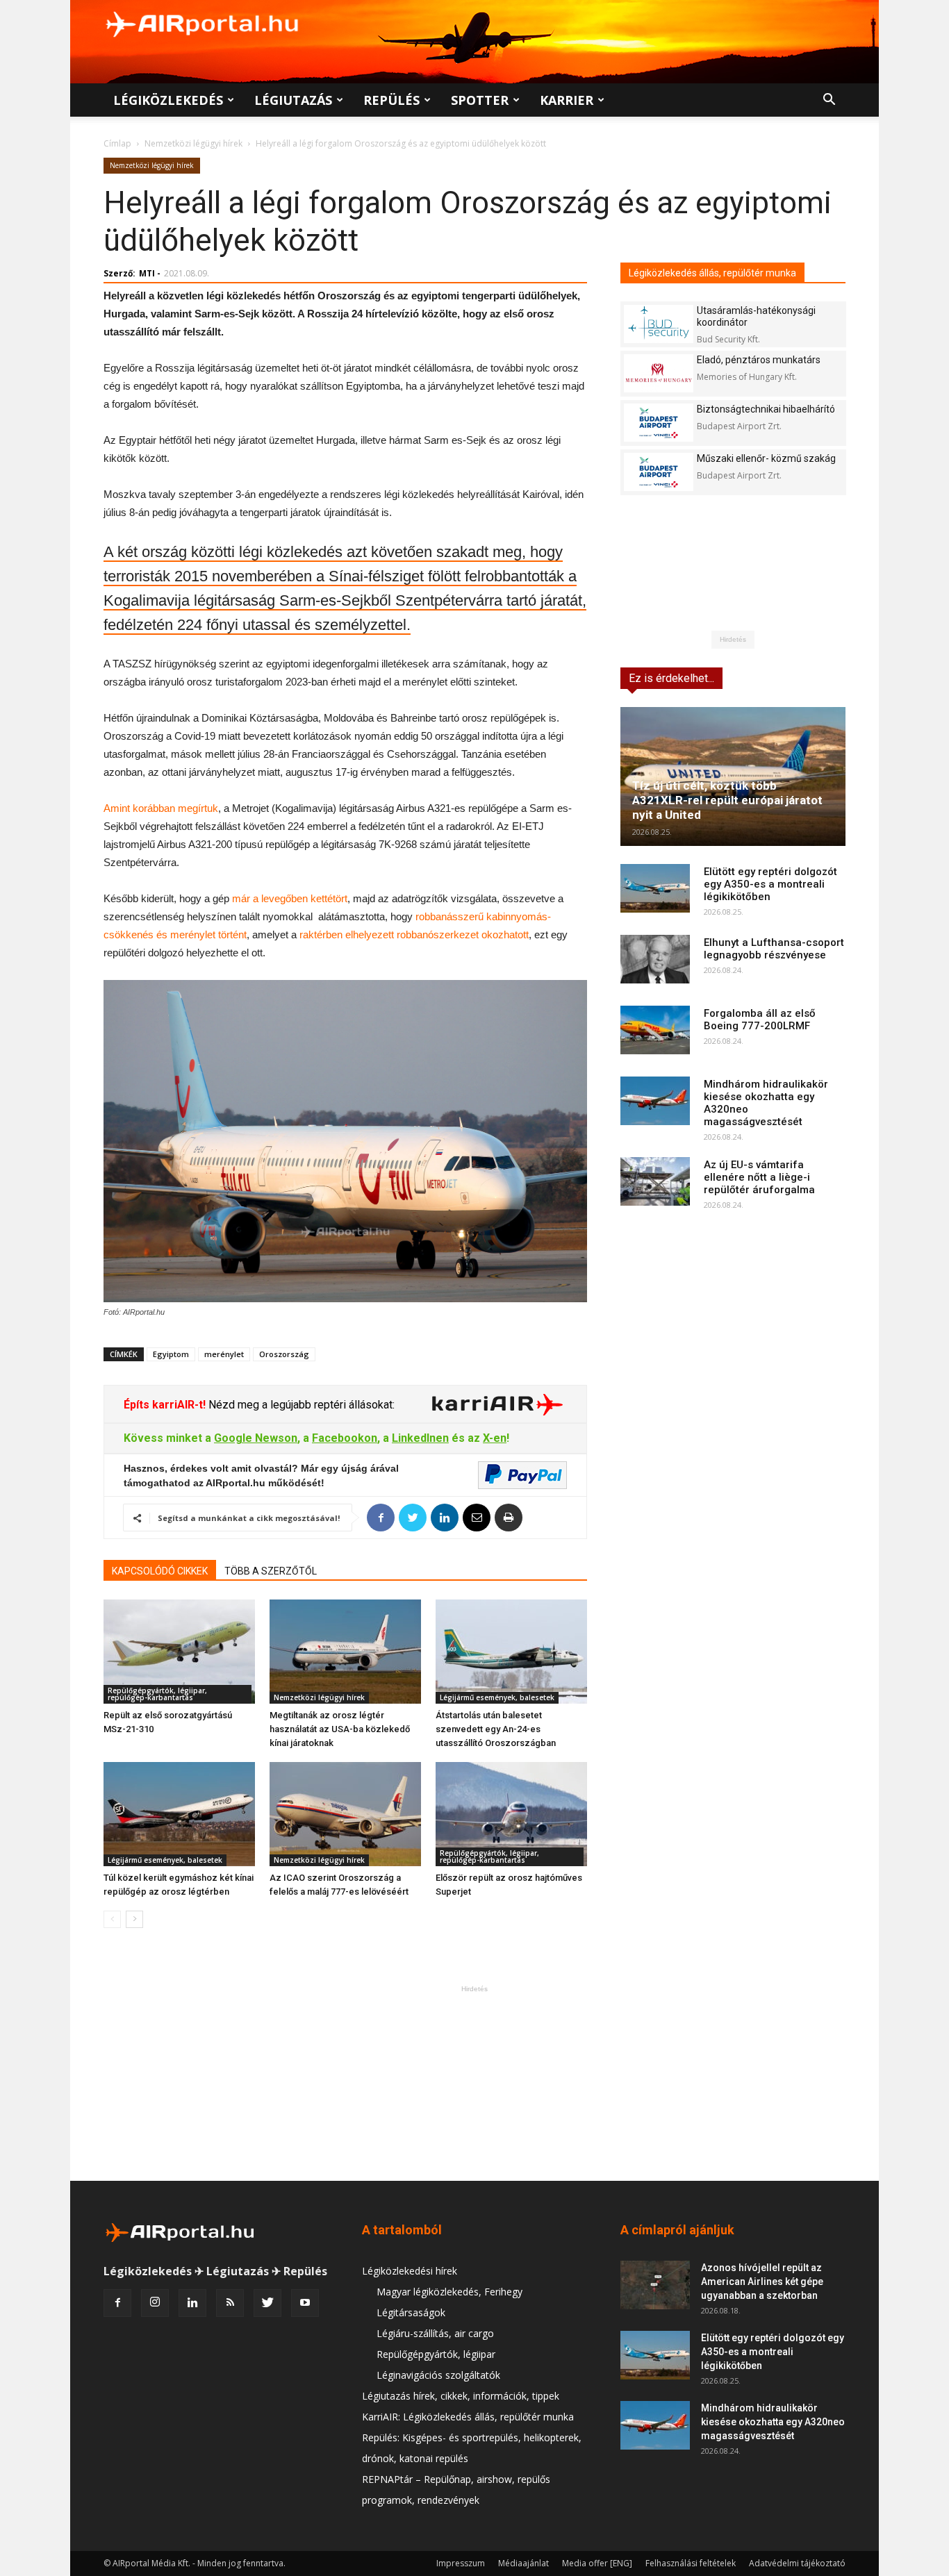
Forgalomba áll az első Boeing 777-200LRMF (760, 1020)
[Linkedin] (192, 2303)
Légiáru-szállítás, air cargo (435, 2333)
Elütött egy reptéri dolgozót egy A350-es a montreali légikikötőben (770, 884)
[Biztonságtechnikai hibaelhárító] (659, 423)
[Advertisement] (474, 2083)
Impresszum (461, 2563)
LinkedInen (420, 1438)
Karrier (567, 100)
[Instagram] (155, 2303)
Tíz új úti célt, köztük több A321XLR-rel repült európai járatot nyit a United (727, 800)
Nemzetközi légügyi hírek (193, 143)
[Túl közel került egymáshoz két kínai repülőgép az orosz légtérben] (179, 1814)
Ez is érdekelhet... (671, 678)
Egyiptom (171, 1354)
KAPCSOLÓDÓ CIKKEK (160, 1571)
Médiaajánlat (523, 2563)
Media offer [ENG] (597, 2563)
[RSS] (230, 2303)
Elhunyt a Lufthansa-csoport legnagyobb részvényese (774, 949)
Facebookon (345, 1438)
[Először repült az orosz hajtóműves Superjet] (511, 1814)
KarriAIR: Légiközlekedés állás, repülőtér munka (468, 2417)
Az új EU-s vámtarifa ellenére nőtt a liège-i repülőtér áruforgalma (759, 1177)
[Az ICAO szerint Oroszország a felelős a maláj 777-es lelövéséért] (345, 1814)
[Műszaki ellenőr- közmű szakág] (659, 472)
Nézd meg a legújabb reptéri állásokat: (300, 1405)
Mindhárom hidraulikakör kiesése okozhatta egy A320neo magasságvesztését (773, 2422)
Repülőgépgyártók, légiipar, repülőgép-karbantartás (157, 1694)
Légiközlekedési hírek (410, 2271)
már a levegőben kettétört (290, 898)
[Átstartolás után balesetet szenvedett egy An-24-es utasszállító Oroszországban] (511, 1652)
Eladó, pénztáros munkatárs (759, 360)
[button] (829, 101)
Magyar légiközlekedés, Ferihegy (449, 2292)
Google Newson (256, 1438)
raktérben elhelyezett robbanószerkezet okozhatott (414, 934)
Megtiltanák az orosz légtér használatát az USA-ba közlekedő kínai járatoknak (340, 1729)
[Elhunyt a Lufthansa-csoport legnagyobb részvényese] (655, 959)
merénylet (224, 1354)
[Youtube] (305, 2303)
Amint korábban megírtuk (161, 808)
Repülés (391, 100)
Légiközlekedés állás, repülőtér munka (712, 273)
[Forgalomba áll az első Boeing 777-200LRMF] (655, 1030)
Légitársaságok (411, 2312)
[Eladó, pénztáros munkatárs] (659, 373)
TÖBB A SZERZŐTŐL (271, 1571)
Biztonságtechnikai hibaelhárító (766, 409)
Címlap (117, 143)
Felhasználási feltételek (691, 2563)
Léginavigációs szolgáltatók (438, 2375)
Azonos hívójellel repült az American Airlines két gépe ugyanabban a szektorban (762, 2282)
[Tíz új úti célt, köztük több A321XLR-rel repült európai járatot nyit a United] (733, 776)
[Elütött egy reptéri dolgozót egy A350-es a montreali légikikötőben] (655, 888)
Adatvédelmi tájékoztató (797, 2563)
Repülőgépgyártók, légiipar (436, 2354)
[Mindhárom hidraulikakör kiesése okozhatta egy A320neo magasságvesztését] (655, 1101)
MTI (147, 273)
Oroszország (284, 1354)
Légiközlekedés (168, 100)
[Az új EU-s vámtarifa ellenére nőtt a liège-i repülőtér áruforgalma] (655, 1181)
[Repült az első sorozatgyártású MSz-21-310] (179, 1652)
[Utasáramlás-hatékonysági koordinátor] (659, 324)
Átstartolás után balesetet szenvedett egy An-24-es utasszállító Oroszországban (496, 1729)
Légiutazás (293, 100)
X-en (495, 1438)
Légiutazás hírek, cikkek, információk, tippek (461, 2396)
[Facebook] (117, 2303)
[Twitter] (267, 2303)
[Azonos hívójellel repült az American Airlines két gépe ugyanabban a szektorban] (655, 2285)
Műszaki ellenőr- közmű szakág (766, 458)
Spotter (480, 100)
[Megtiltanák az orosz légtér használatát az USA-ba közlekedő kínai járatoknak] (345, 1652)
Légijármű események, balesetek (497, 1697)
